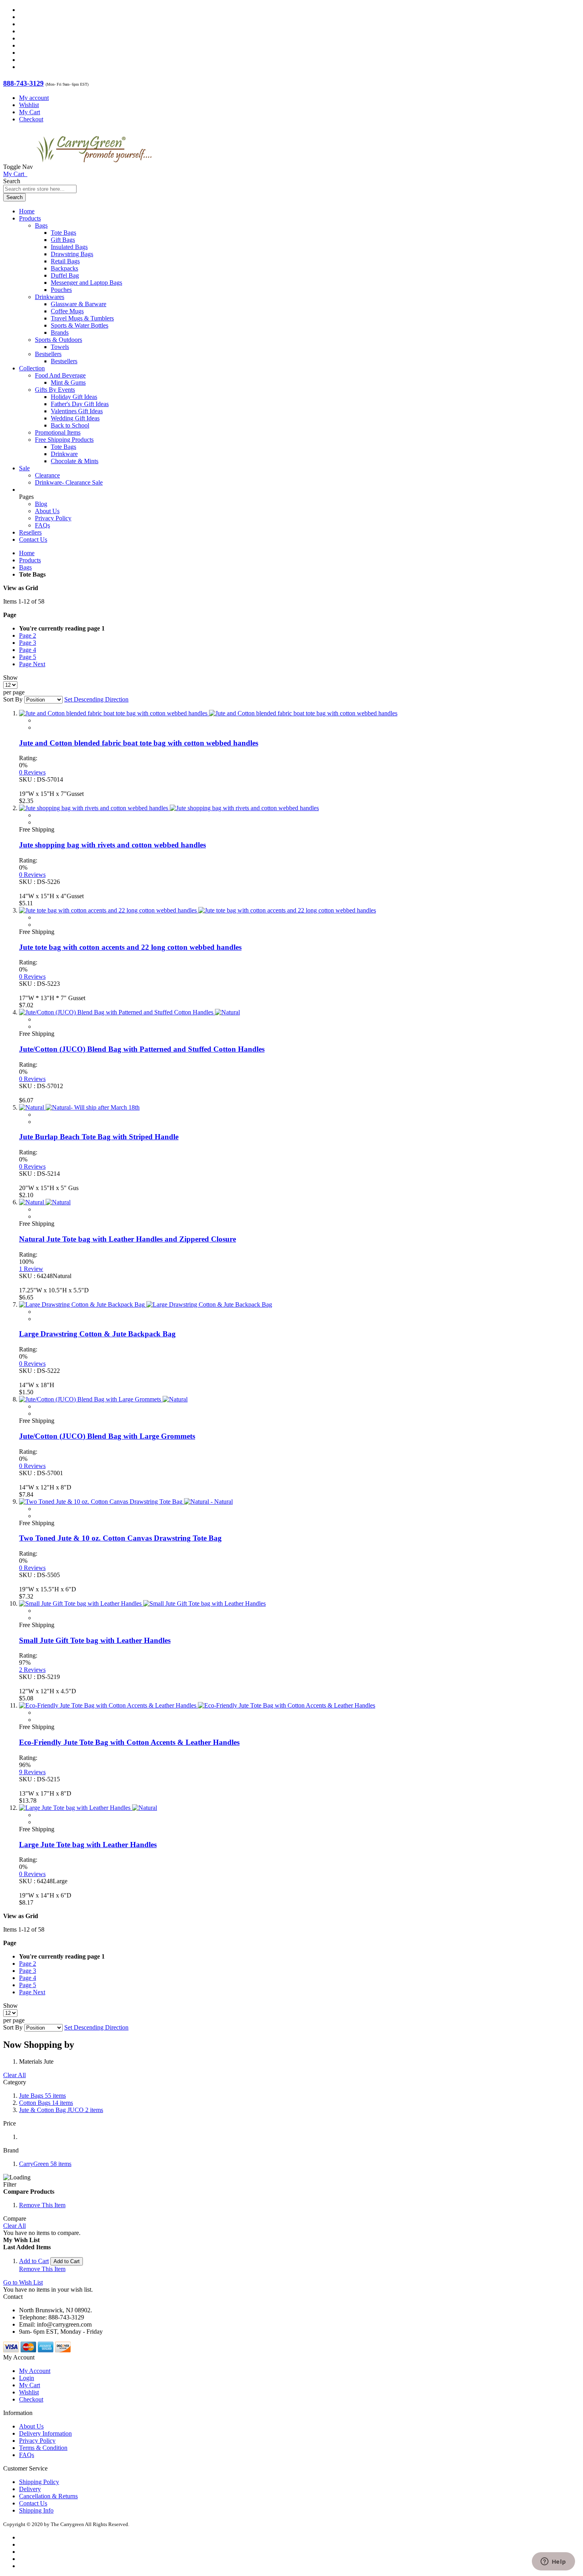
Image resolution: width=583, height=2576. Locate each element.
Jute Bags (42, 2096)
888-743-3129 (23, 83)
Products (30, 560)
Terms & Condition (43, 2448)
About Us (47, 511)
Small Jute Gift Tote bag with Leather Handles (95, 1640)
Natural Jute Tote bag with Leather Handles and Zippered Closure (128, 1239)
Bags (25, 567)
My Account (35, 2371)
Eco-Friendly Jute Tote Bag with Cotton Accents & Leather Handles (129, 1742)
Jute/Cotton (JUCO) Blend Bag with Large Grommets (107, 1436)
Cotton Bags (46, 2103)
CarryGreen (45, 2164)
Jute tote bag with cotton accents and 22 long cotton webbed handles (130, 947)
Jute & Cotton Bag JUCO (61, 2110)
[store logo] (94, 167)
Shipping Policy (39, 2482)
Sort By (13, 699)
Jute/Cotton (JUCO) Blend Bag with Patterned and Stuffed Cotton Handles (142, 1049)
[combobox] (40, 189)
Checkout (31, 119)
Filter (10, 2184)
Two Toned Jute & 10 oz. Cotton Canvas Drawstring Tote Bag (120, 1538)
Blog (41, 504)
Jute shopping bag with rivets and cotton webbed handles (112, 845)
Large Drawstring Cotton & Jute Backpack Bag (97, 1334)
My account (34, 98)
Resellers (30, 532)
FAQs (42, 525)
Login (27, 2378)
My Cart (30, 112)
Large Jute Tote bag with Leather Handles (88, 1845)
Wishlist (29, 105)
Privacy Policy (53, 518)
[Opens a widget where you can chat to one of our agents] (553, 2562)
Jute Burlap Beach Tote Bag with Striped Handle (99, 1137)
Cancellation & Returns (48, 2496)
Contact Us (33, 540)
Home (27, 553)
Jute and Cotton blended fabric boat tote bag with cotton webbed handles (139, 743)
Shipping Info (36, 2510)
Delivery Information (45, 2433)
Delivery (30, 2489)
